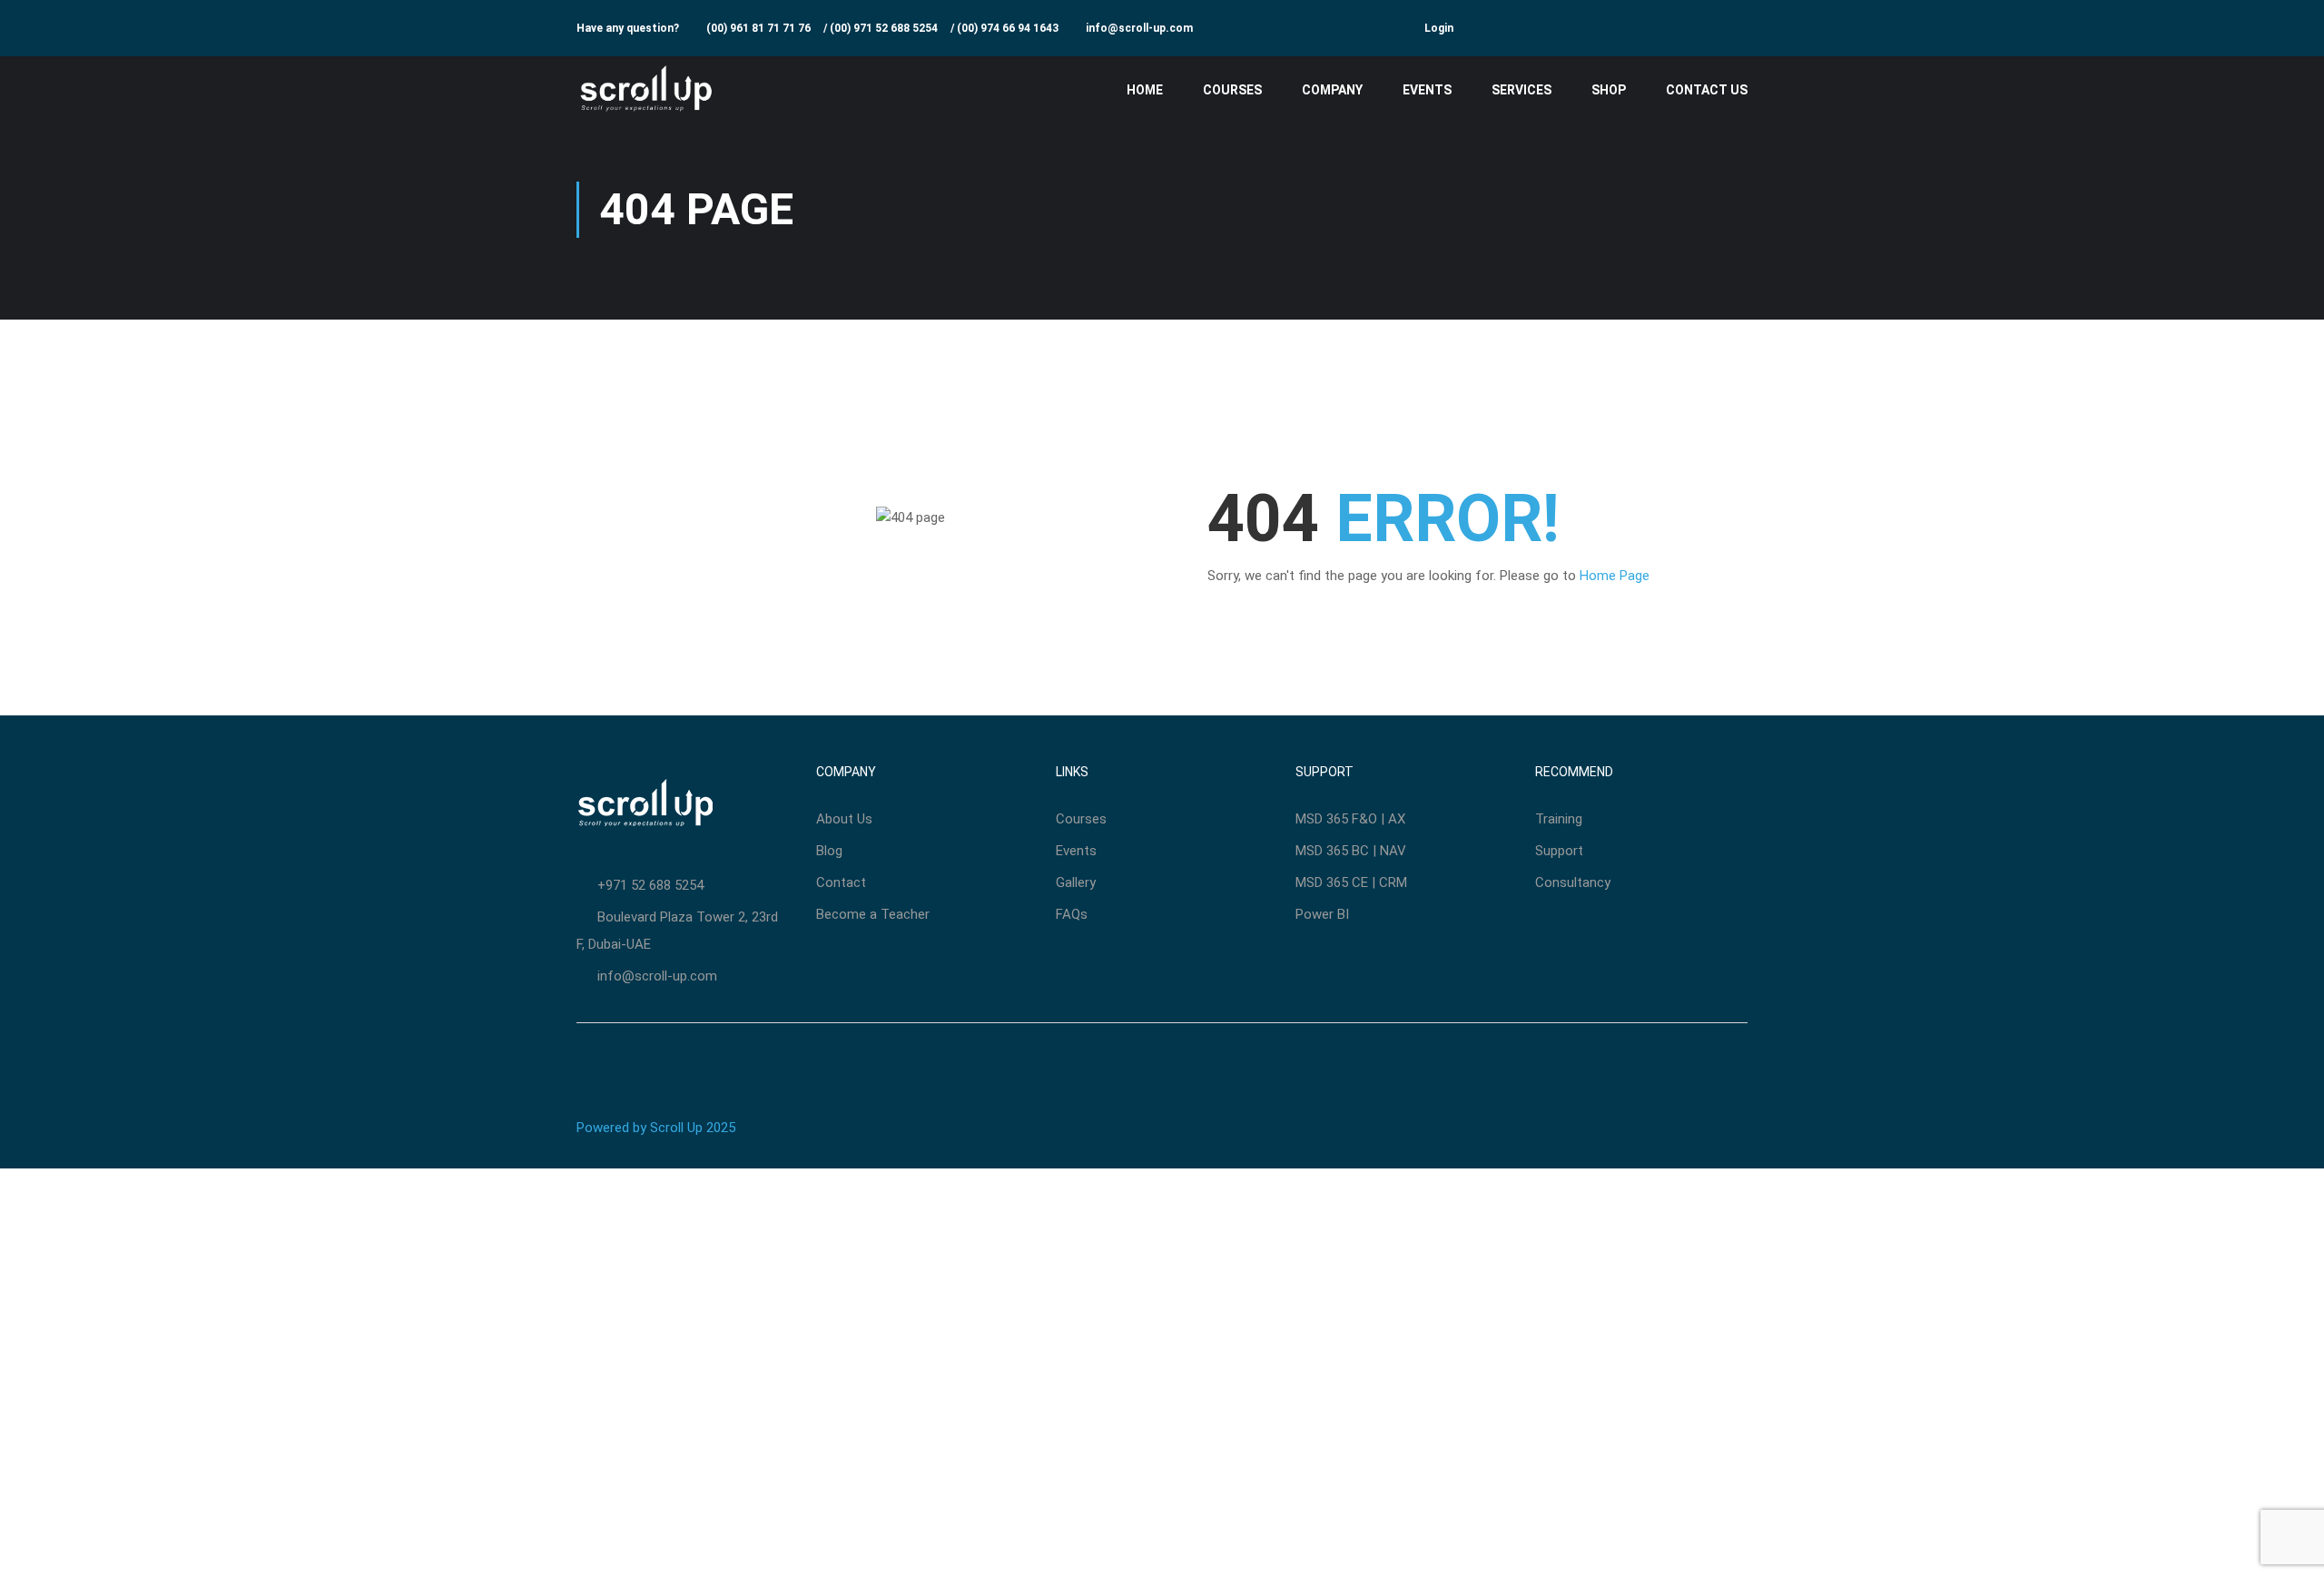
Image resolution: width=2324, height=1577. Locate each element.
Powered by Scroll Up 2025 (656, 1128)
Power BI (1322, 914)
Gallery (1076, 882)
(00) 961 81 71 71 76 (758, 28)
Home (1145, 90)
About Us (844, 819)
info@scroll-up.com (1139, 28)
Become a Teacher (873, 914)
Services (1521, 90)
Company (1332, 90)
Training (1559, 819)
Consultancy (1573, 882)
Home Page (1615, 576)
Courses (1232, 90)
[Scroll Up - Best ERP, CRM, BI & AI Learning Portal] (646, 90)
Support (1559, 851)
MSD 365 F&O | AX (1350, 819)
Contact (841, 882)
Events (1427, 90)
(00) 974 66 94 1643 (1008, 28)
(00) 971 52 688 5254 (884, 28)
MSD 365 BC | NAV (1351, 851)
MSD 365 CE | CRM (1351, 882)
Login (1439, 28)
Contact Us (1707, 90)
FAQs (1072, 914)
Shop (1609, 90)
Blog (829, 851)
